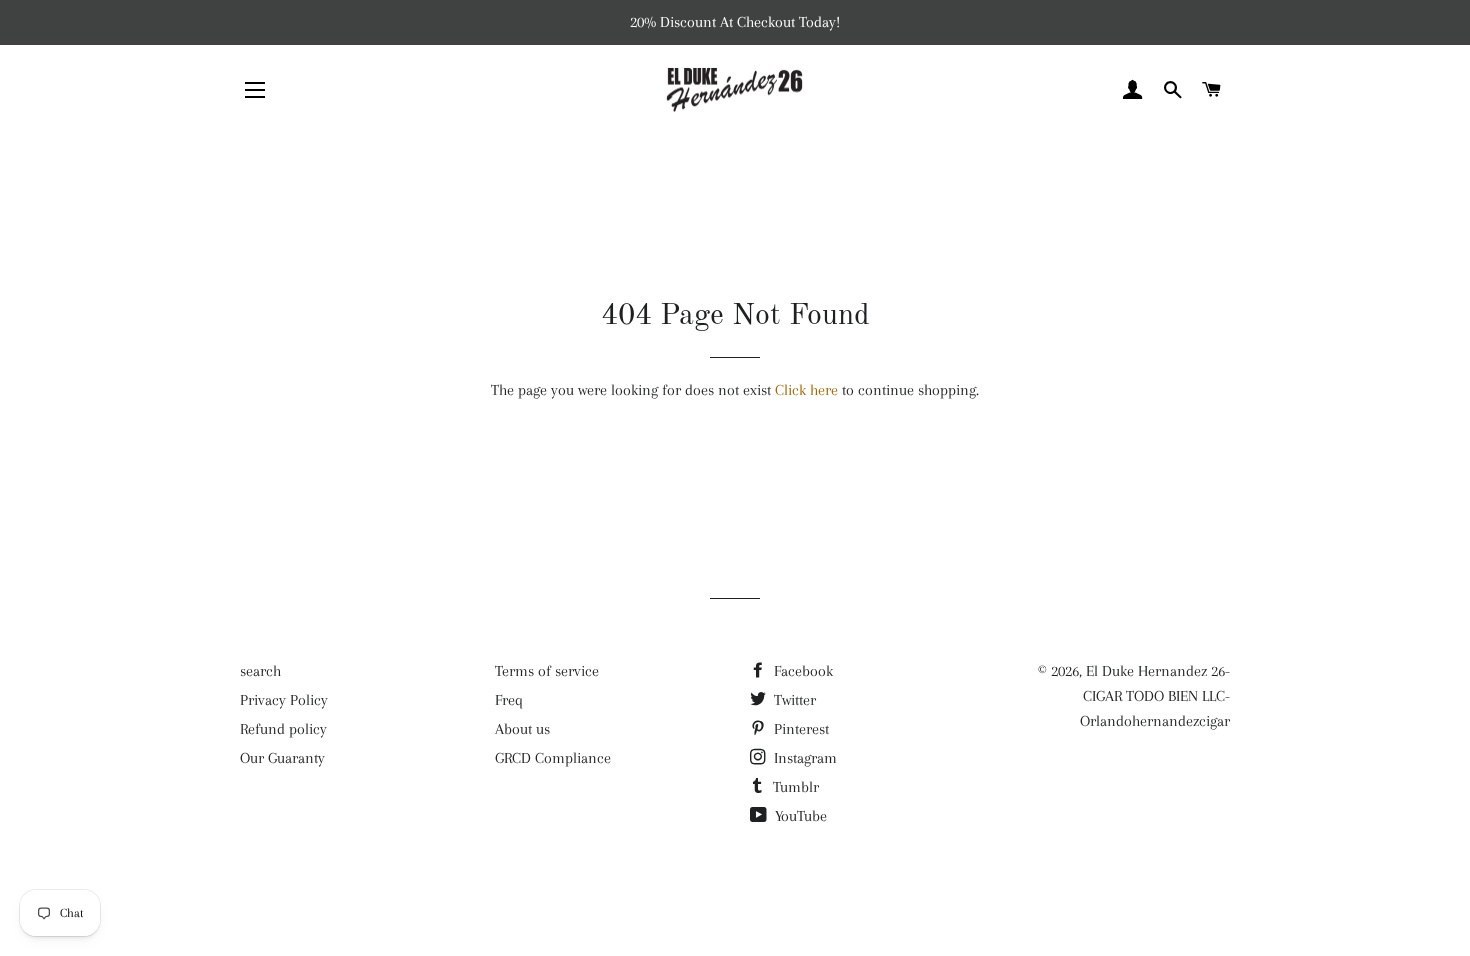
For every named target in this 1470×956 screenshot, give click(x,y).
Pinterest (799, 729)
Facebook (801, 671)
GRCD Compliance (553, 758)
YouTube (799, 816)
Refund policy (283, 729)
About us (522, 729)
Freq (509, 700)
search (260, 671)
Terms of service (547, 671)
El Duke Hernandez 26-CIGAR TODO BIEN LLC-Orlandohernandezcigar (1155, 696)
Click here (806, 390)
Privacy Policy (284, 700)
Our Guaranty (282, 758)
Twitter (793, 700)
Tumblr (794, 787)
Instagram (803, 758)
